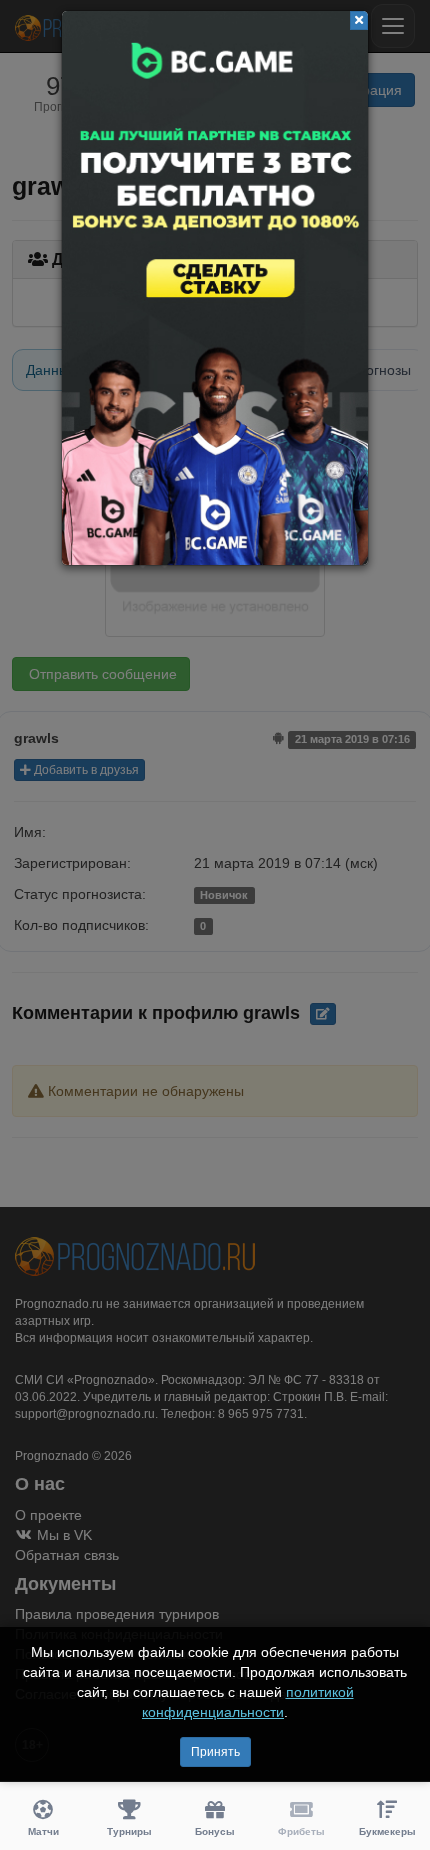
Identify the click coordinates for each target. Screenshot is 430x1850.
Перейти (215, 288)
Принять (215, 1752)
